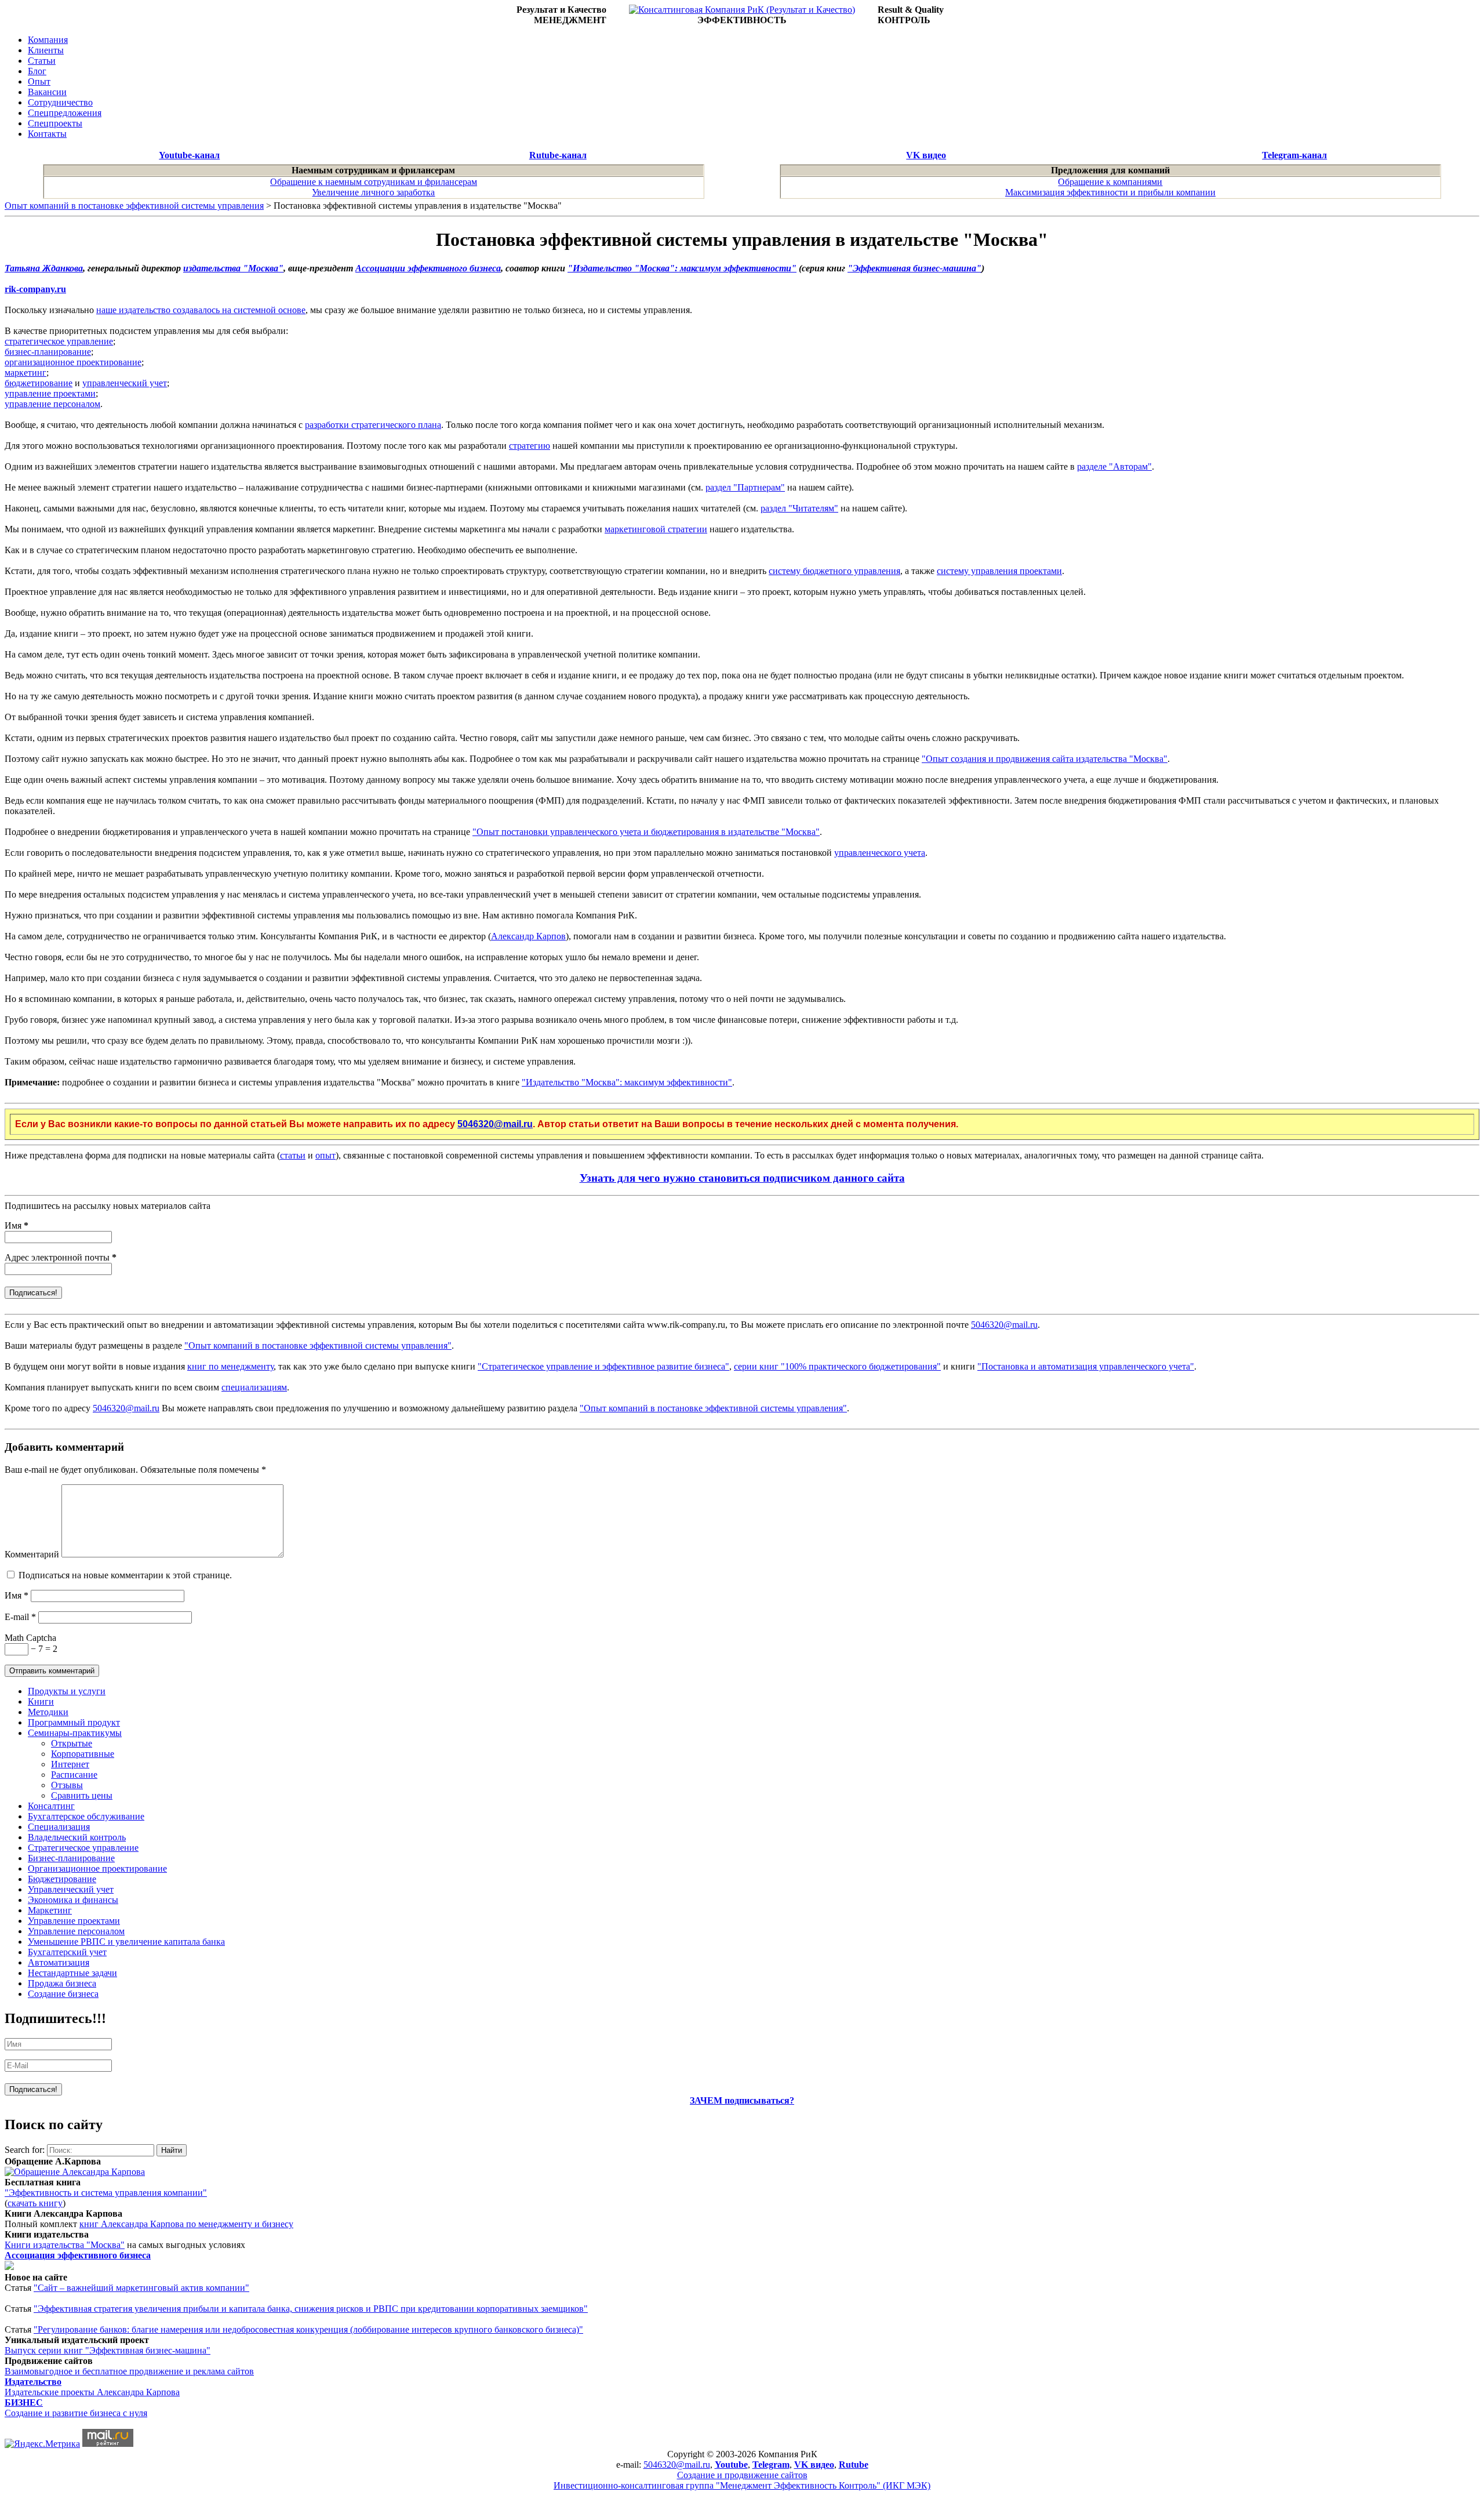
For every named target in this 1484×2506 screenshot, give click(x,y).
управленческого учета (880, 853)
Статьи (42, 61)
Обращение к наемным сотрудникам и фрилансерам (374, 182)
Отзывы (67, 1785)
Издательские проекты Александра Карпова (92, 2392)
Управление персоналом (76, 1931)
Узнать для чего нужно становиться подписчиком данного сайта (742, 1178)
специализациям (254, 1387)
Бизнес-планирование (71, 1858)
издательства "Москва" (233, 268)
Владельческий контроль (77, 1837)
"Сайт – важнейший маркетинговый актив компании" (141, 2288)
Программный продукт (74, 1722)
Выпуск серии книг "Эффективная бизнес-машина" (108, 2350)
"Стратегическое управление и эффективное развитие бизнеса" (603, 1366)
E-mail (20, 1617)
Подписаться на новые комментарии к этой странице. (125, 1575)
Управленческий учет (71, 1889)
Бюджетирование (62, 1879)
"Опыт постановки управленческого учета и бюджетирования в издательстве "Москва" (646, 832)
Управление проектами (74, 1921)
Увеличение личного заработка (373, 192)
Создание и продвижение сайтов (742, 2475)
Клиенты (46, 50)
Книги (41, 1701)
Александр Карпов (528, 936)
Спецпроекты (55, 123)
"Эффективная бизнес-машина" (914, 268)
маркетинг (26, 373)
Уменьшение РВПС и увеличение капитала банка (126, 1942)
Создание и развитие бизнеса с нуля (76, 2413)
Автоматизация (59, 1962)
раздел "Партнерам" (745, 487)
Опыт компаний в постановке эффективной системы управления (134, 206)
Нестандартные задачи (72, 1973)
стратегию (530, 446)
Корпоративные (83, 1754)
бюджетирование (39, 383)
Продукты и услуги (67, 1691)
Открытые (72, 1743)
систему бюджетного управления (834, 571)
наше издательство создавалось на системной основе (201, 310)
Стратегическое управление (83, 1848)
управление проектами (50, 393)
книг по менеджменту (230, 1366)
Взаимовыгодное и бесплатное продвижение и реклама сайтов (129, 2371)
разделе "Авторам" (1114, 466)
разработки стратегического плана (373, 425)
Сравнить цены (82, 1795)
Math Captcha (30, 1638)
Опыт (39, 81)
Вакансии (47, 92)
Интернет (70, 1764)
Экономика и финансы (73, 1900)
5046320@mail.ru (495, 1124)
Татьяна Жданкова (44, 268)
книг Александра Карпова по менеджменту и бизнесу (186, 2224)
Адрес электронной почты (61, 1257)
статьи (293, 1155)
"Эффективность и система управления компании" (106, 2193)
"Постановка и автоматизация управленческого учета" (1086, 1366)
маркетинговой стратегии (656, 529)
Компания (48, 40)
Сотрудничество (60, 102)
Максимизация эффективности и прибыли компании (1110, 192)
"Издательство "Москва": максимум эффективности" (682, 268)
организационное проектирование (73, 362)
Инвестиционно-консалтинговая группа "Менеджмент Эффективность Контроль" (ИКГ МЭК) (742, 2485)
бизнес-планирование (48, 352)
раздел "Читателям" (799, 508)
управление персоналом (52, 404)
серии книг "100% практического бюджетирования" (837, 1366)
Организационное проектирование (97, 1868)
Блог (37, 71)
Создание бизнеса (63, 1994)
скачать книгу (35, 2203)
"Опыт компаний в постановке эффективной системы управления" (318, 1345)
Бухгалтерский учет (67, 1952)
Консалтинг (51, 1806)
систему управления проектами (999, 571)
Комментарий (32, 1554)
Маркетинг (50, 1910)
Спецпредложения (65, 113)
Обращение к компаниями (1110, 182)
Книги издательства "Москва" (65, 2245)
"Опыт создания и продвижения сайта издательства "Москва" (1045, 759)
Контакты (47, 134)
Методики (48, 1712)
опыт (325, 1155)
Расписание (74, 1775)
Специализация (59, 1827)
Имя (17, 1225)
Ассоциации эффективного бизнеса (428, 268)
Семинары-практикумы (75, 1733)
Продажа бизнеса (62, 1983)
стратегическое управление (59, 341)
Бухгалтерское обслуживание (86, 1816)
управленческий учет (125, 383)
